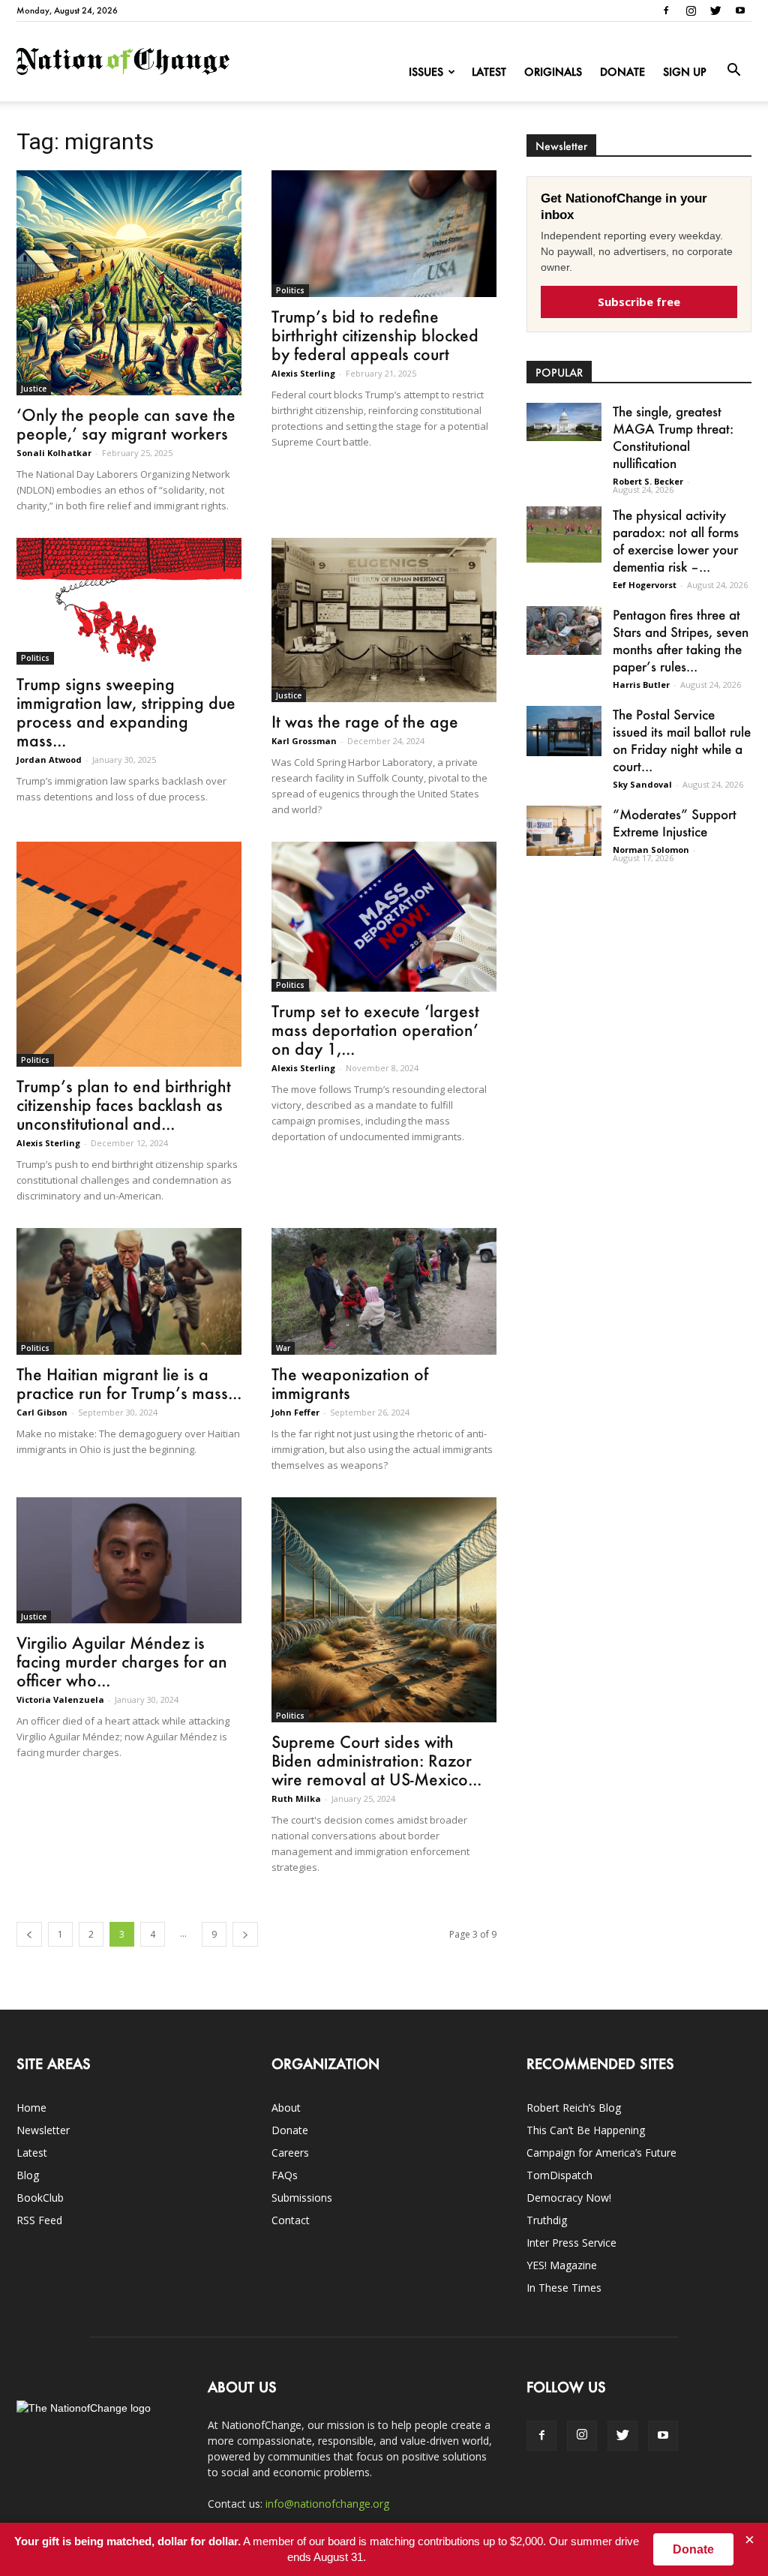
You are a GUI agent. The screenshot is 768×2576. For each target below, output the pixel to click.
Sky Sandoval (642, 784)
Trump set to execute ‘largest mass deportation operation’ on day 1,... (375, 1030)
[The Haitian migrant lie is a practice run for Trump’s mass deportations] (129, 1291)
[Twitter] (715, 11)
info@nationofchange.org (327, 2504)
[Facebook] (666, 11)
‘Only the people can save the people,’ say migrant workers (126, 424)
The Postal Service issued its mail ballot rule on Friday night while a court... (682, 740)
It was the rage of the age (365, 721)
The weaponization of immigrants (350, 1383)
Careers (290, 2153)
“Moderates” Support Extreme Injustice (675, 823)
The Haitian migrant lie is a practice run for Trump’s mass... (129, 1383)
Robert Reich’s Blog (574, 2108)
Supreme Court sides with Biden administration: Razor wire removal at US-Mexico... (376, 1760)
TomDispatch (559, 2175)
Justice (34, 389)
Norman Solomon (651, 850)
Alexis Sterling (303, 373)
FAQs (285, 2175)
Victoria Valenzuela (60, 1699)
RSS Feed (39, 2220)
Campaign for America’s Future (601, 2153)
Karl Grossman (304, 741)
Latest (489, 72)
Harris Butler (641, 685)
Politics (290, 290)
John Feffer (295, 1412)
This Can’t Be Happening (586, 2130)
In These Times (564, 2288)
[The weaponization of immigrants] (384, 1291)
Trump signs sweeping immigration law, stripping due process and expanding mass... (126, 712)
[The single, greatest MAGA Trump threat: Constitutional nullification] (564, 422)
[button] (733, 71)
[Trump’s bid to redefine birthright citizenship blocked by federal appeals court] (384, 234)
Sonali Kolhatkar (54, 453)
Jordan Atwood (49, 760)
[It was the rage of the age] (384, 620)
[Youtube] (740, 11)
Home (31, 2108)
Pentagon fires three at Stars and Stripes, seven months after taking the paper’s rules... (681, 640)
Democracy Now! (569, 2198)
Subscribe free (639, 302)
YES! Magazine (562, 2265)
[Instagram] (691, 11)
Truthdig (547, 2220)
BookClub (40, 2198)
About (286, 2108)
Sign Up (685, 72)
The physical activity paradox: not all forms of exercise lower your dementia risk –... (676, 540)
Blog (28, 2175)
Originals (553, 72)
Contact (291, 2220)
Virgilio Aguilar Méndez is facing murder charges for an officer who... (122, 1661)
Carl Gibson (42, 1412)
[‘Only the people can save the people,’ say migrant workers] (129, 283)
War (283, 1348)
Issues (426, 72)
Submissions (302, 2198)
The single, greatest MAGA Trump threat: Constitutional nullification (673, 437)
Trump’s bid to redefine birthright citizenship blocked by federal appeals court (375, 335)
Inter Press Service (571, 2243)
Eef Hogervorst (645, 585)
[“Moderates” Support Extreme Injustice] (564, 831)
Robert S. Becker (648, 481)
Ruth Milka (296, 1798)
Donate (622, 72)
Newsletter (43, 2130)
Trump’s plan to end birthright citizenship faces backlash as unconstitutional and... (124, 1105)
